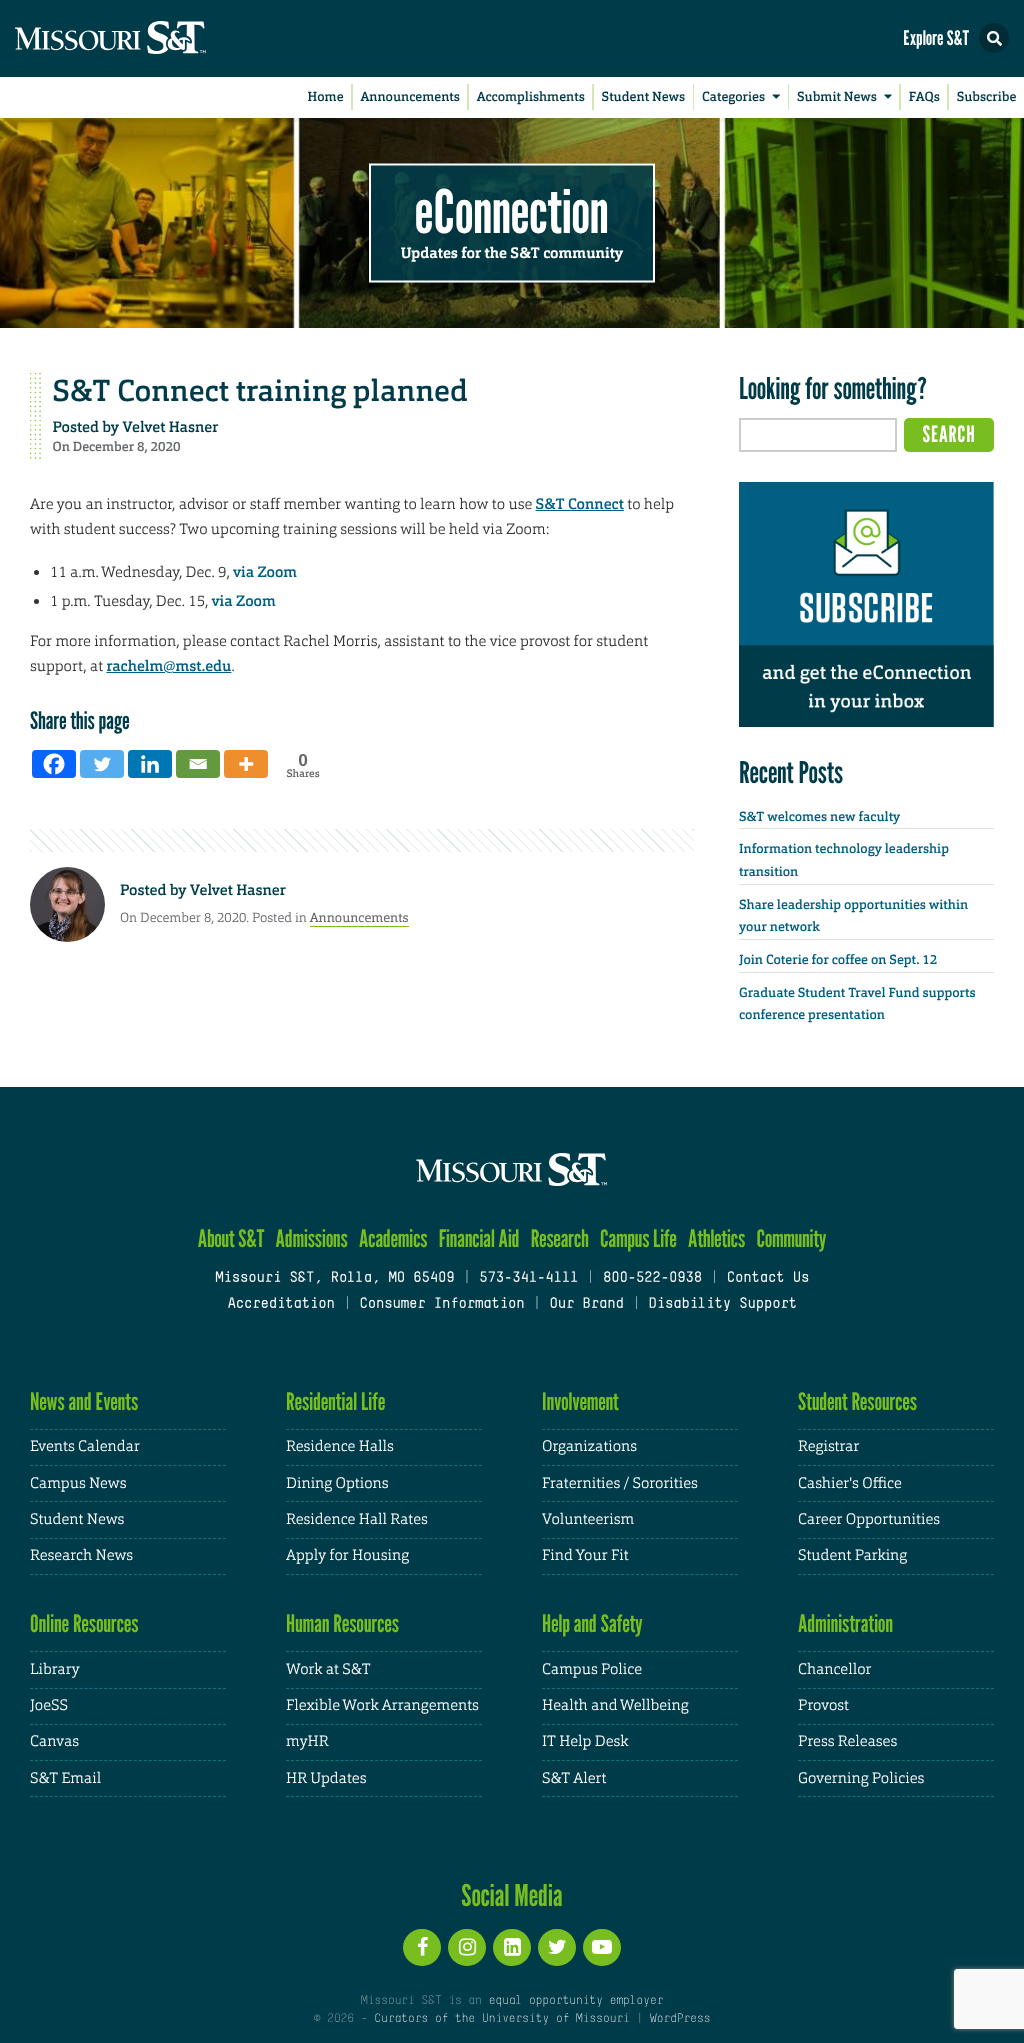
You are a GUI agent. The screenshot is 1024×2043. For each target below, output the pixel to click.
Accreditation (280, 1304)
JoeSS (49, 1705)
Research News (81, 1555)
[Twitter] (102, 764)
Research (560, 1238)
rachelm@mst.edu (168, 666)
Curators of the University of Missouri (501, 2019)
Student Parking (852, 1555)
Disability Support (722, 1304)
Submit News (837, 97)
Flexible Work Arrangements (382, 1705)
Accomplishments (531, 97)
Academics (393, 1238)
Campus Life (638, 1238)
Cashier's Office (850, 1483)
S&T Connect (580, 504)
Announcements (409, 97)
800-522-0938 (652, 1278)
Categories (733, 97)
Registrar (828, 1446)
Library (55, 1669)
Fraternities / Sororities (620, 1483)
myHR (307, 1741)
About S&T (231, 1238)
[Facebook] (54, 764)
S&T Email (65, 1778)
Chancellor (834, 1669)
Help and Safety (592, 1623)
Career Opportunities (869, 1519)
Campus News (78, 1483)
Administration (845, 1623)
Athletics (716, 1238)
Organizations (589, 1446)
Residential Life (335, 1401)
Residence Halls (340, 1446)
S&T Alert (574, 1778)
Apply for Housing (347, 1555)
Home (326, 97)
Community (791, 1238)
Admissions (312, 1238)
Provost (823, 1705)
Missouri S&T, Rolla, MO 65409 (334, 1278)
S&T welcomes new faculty (819, 817)
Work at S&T (328, 1669)
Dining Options (337, 1483)
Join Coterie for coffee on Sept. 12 (838, 960)
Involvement (580, 1401)
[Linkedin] (150, 764)
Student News (643, 97)
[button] (994, 38)
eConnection (512, 210)
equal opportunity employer (575, 2001)
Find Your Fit (585, 1555)
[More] (246, 764)
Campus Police (592, 1669)
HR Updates (326, 1778)
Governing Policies (861, 1778)
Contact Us (768, 1278)
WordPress (680, 2019)
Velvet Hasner (171, 427)
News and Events (84, 1401)
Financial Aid (479, 1238)
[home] (150, 38)
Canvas (54, 1741)
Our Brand (586, 1304)
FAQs (924, 97)
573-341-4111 (528, 1278)
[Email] (198, 764)
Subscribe (987, 97)
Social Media (511, 1895)
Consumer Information (441, 1304)
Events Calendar (85, 1446)
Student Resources (857, 1401)
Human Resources (342, 1623)
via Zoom (265, 572)
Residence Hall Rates (357, 1519)
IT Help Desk (585, 1741)
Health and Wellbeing (615, 1705)
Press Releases (847, 1741)
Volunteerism (588, 1519)
